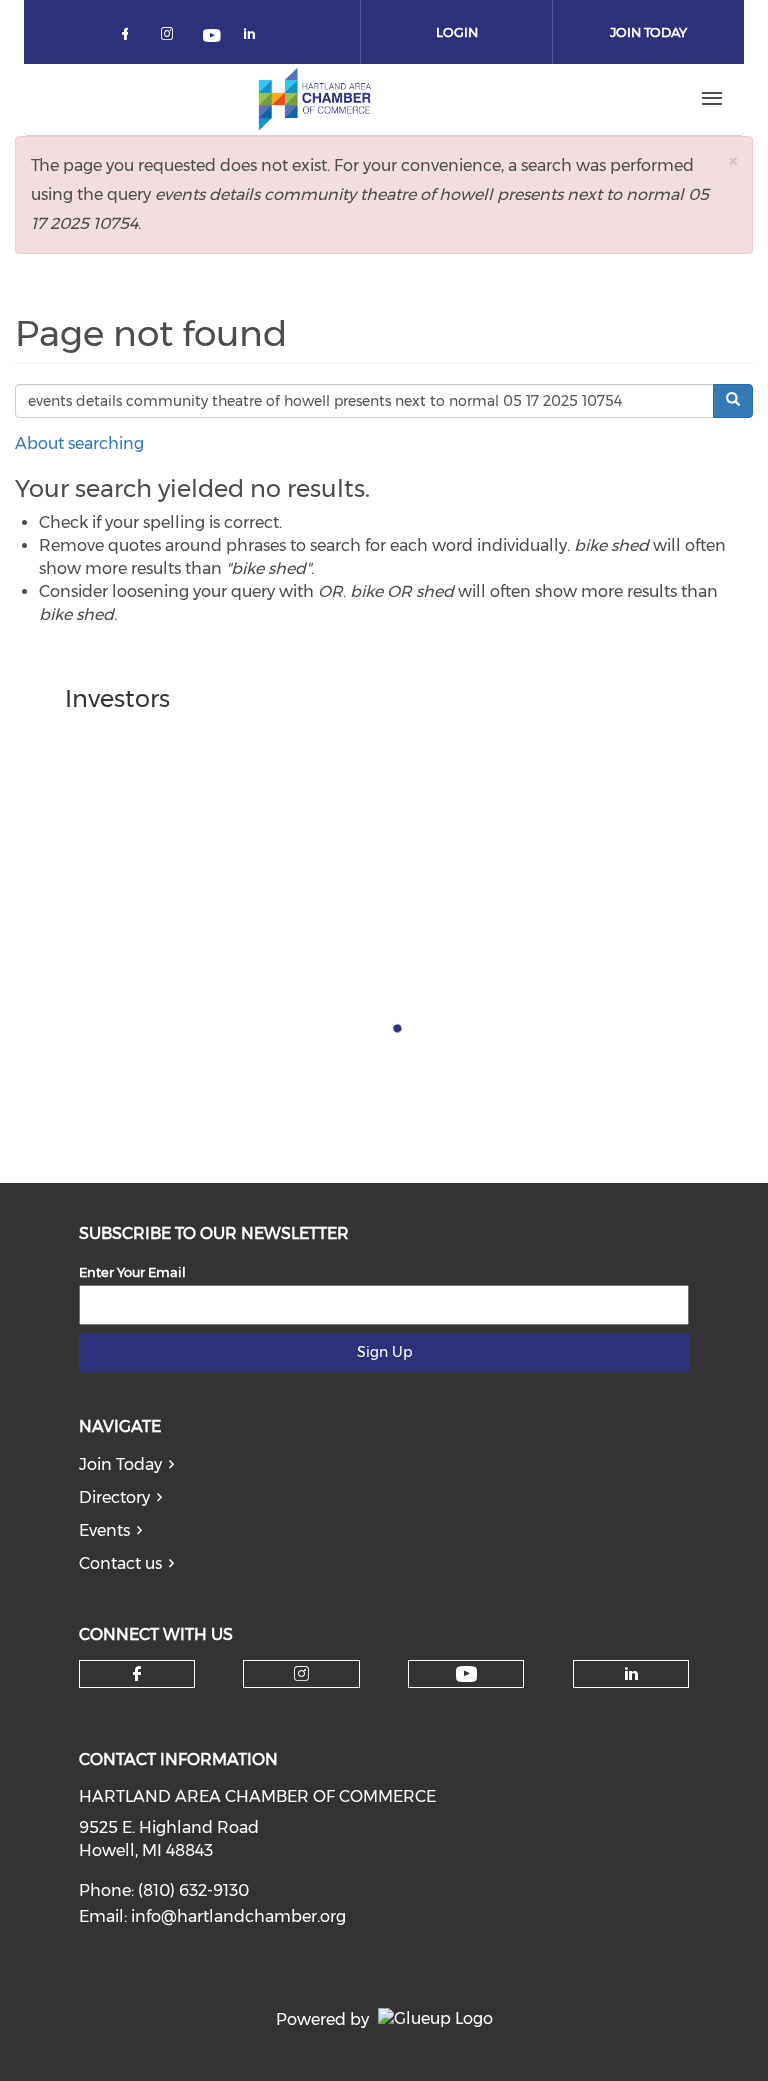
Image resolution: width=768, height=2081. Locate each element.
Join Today (648, 32)
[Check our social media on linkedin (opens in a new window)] (255, 37)
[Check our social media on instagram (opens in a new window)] (171, 37)
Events (104, 1530)
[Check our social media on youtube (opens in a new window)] (213, 37)
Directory (114, 1497)
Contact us (120, 1563)
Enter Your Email (132, 1272)
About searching (79, 443)
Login (457, 32)
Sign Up (384, 1352)
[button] (733, 160)
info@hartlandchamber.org (238, 1916)
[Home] (315, 99)
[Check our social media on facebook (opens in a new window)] (129, 37)
